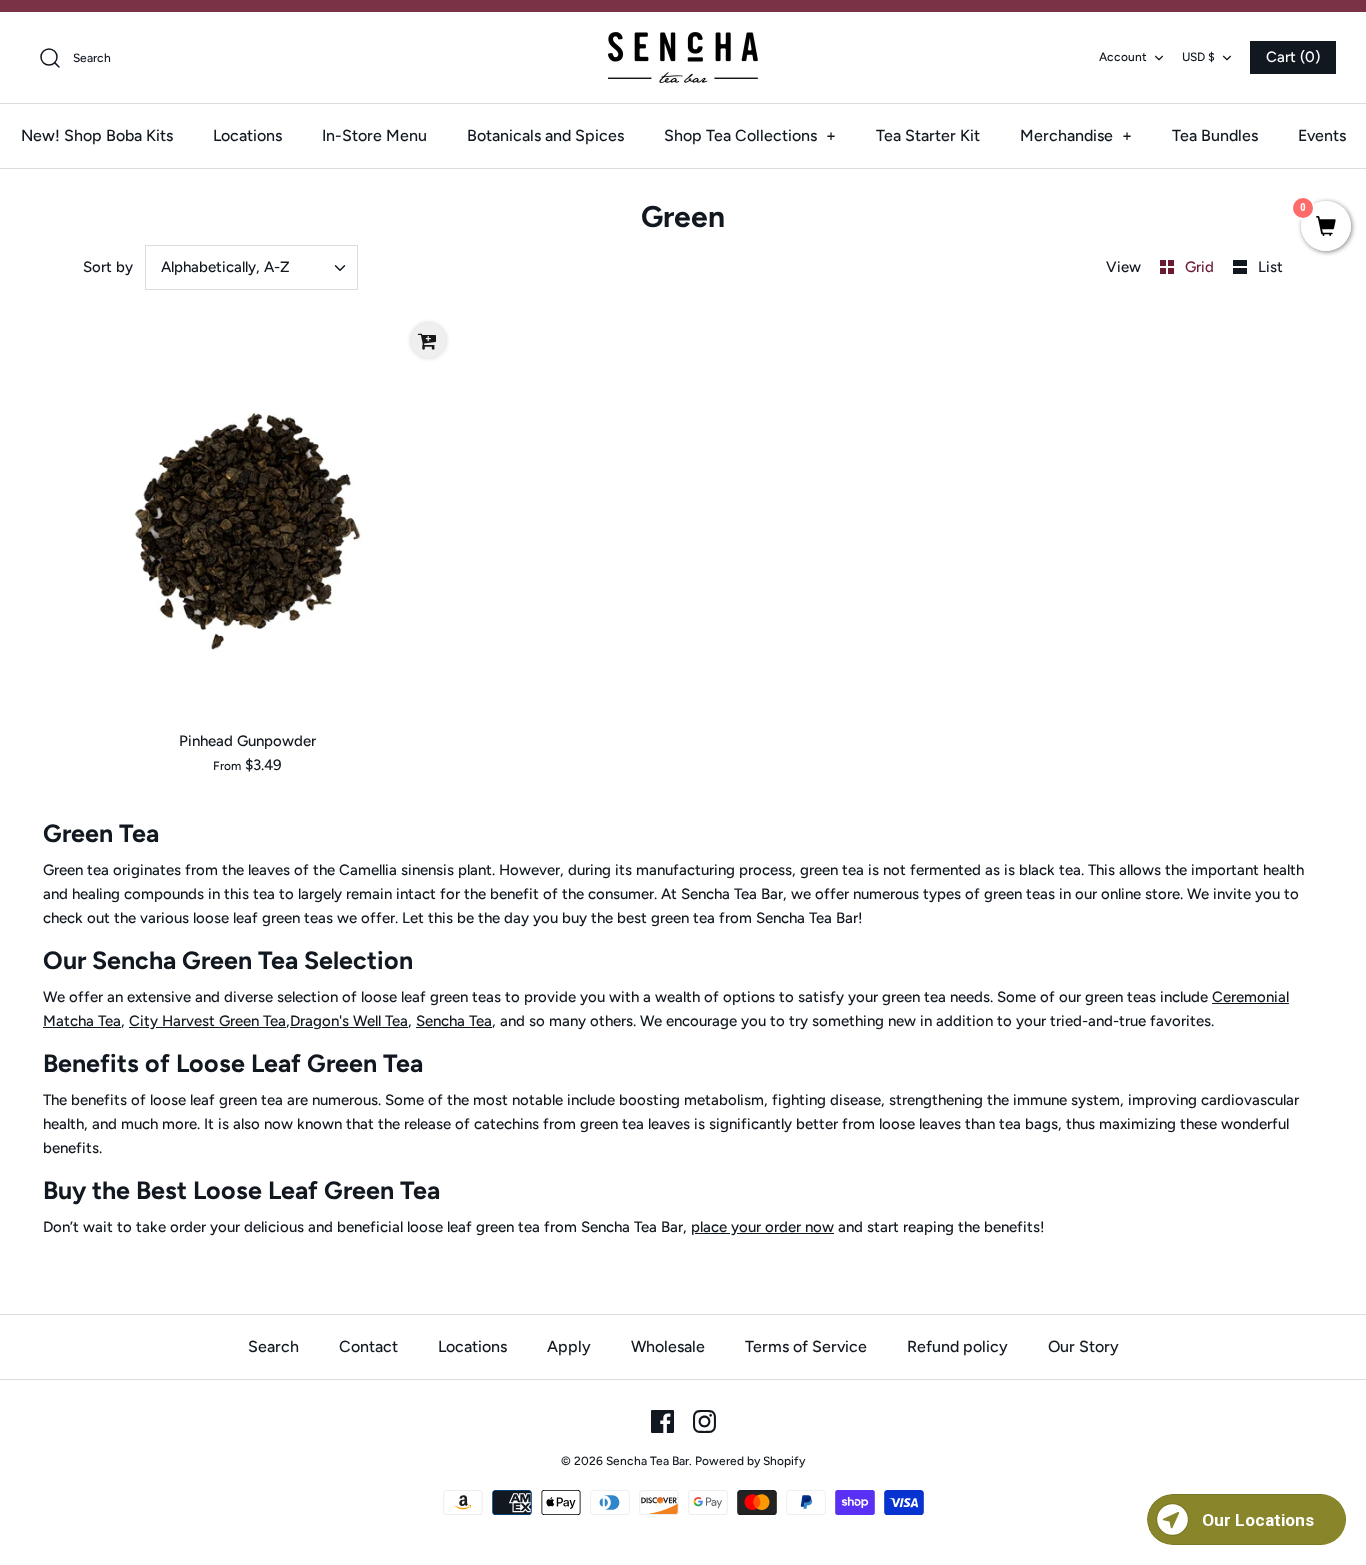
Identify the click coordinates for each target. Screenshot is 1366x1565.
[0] (1326, 228)
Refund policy (957, 1346)
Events (1322, 135)
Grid (1201, 267)
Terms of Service (806, 1346)
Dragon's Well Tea (349, 1021)
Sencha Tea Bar (647, 1461)
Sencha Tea (454, 1021)
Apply (569, 1346)
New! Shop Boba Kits (97, 135)
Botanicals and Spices (545, 135)
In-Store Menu (374, 135)
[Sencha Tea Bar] (683, 57)
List (1270, 267)
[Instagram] (704, 1421)
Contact (368, 1346)
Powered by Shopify (750, 1461)
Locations (247, 135)
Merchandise (1076, 135)
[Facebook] (662, 1421)
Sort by (108, 267)
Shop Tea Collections (750, 135)
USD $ (1198, 57)
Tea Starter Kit (928, 135)
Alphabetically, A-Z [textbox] (225, 267)
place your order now (762, 1227)
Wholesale (668, 1346)
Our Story (1083, 1346)
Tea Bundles (1215, 135)
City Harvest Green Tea (207, 1021)
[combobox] (252, 267)
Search (273, 1346)
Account (1123, 57)
